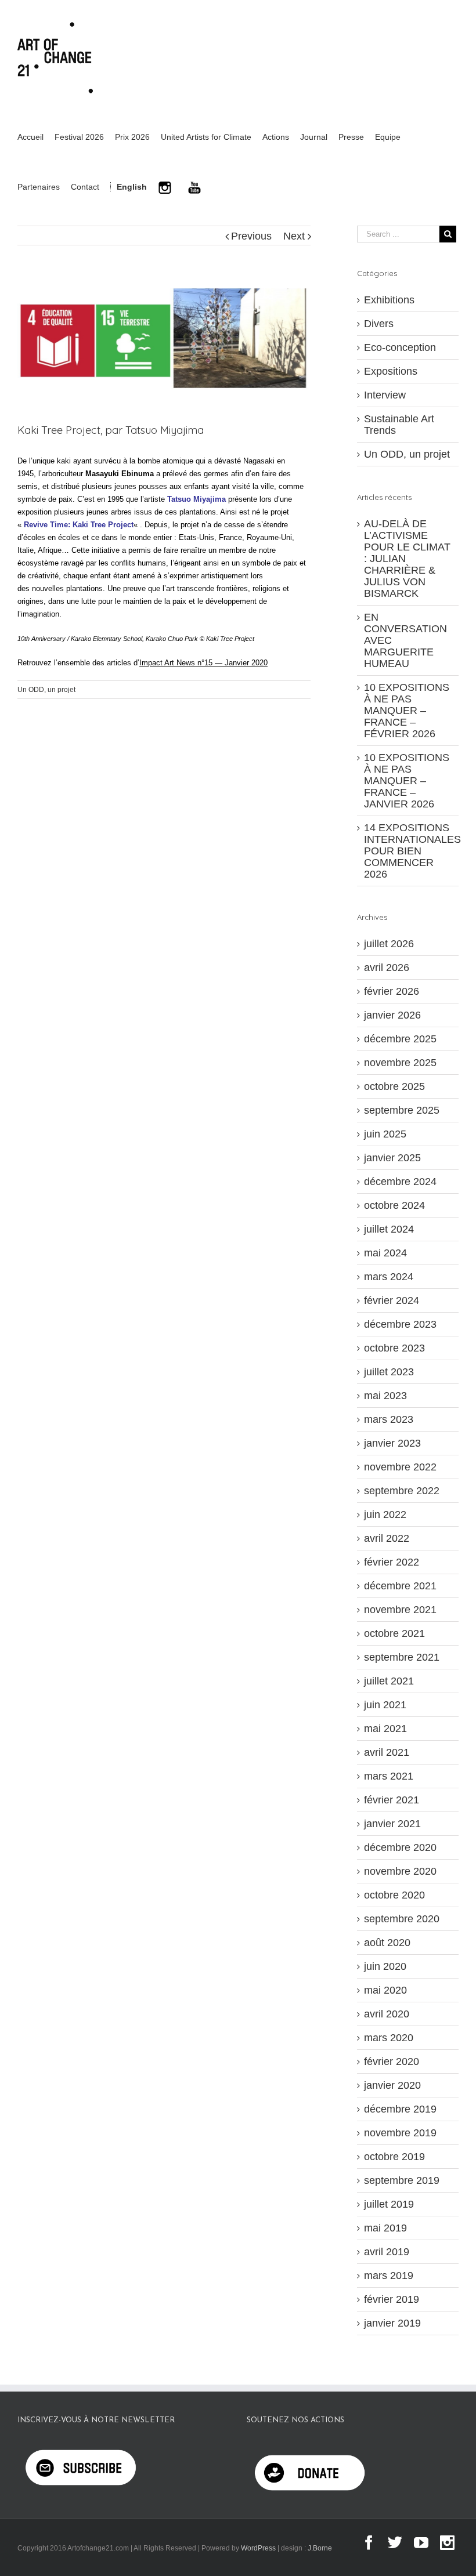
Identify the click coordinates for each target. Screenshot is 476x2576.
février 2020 (392, 2061)
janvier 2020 (392, 2085)
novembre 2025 (400, 1063)
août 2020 (387, 1943)
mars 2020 (389, 2038)
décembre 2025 (400, 1039)
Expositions (391, 371)
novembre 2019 (400, 2133)
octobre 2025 (394, 1086)
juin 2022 (385, 1515)
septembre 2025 (402, 1110)
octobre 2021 (394, 1633)
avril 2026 (387, 968)
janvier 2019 (392, 2323)
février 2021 (392, 1800)
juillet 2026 (389, 944)
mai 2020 (385, 1990)
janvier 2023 (392, 1443)
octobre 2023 (394, 1348)
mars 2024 (389, 1277)
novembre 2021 (400, 1610)
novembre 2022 (400, 1467)
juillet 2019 (389, 2204)
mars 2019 (389, 2276)
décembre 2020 (400, 1847)
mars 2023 (389, 1419)
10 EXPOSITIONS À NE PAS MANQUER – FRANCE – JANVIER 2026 (407, 781)
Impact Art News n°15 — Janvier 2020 (203, 663)
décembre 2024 (400, 1182)
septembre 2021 (402, 1657)
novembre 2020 (400, 1871)
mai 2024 (385, 1253)
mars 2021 (389, 1776)
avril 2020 (387, 2014)
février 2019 (392, 2299)
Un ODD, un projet (46, 690)
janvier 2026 (392, 1015)
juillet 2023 (389, 1372)
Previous (251, 236)
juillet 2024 (389, 1229)
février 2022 (392, 1562)
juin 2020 (385, 1966)
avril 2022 (387, 1538)
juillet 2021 (389, 1681)
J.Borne (320, 2548)
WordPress (258, 2548)
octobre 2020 (394, 1895)
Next (294, 236)
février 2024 (392, 1300)
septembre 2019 (402, 2180)
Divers (379, 324)
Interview (385, 395)
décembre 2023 (400, 1324)
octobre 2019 (394, 2157)
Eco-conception (400, 347)
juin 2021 (385, 1705)
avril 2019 (387, 2252)
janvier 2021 (392, 1824)
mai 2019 (385, 2228)
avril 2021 (387, 1752)
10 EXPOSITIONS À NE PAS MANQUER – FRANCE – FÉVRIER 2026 (407, 711)
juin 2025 (385, 1134)
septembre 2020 (402, 1919)
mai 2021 (385, 1729)
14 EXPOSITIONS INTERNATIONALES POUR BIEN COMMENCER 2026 (412, 851)
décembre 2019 (400, 2109)
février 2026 (392, 991)
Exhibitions (389, 300)
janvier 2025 (392, 1158)
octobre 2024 (394, 1205)
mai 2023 (385, 1396)
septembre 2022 (402, 1491)
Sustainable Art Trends (399, 425)
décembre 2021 (400, 1586)
